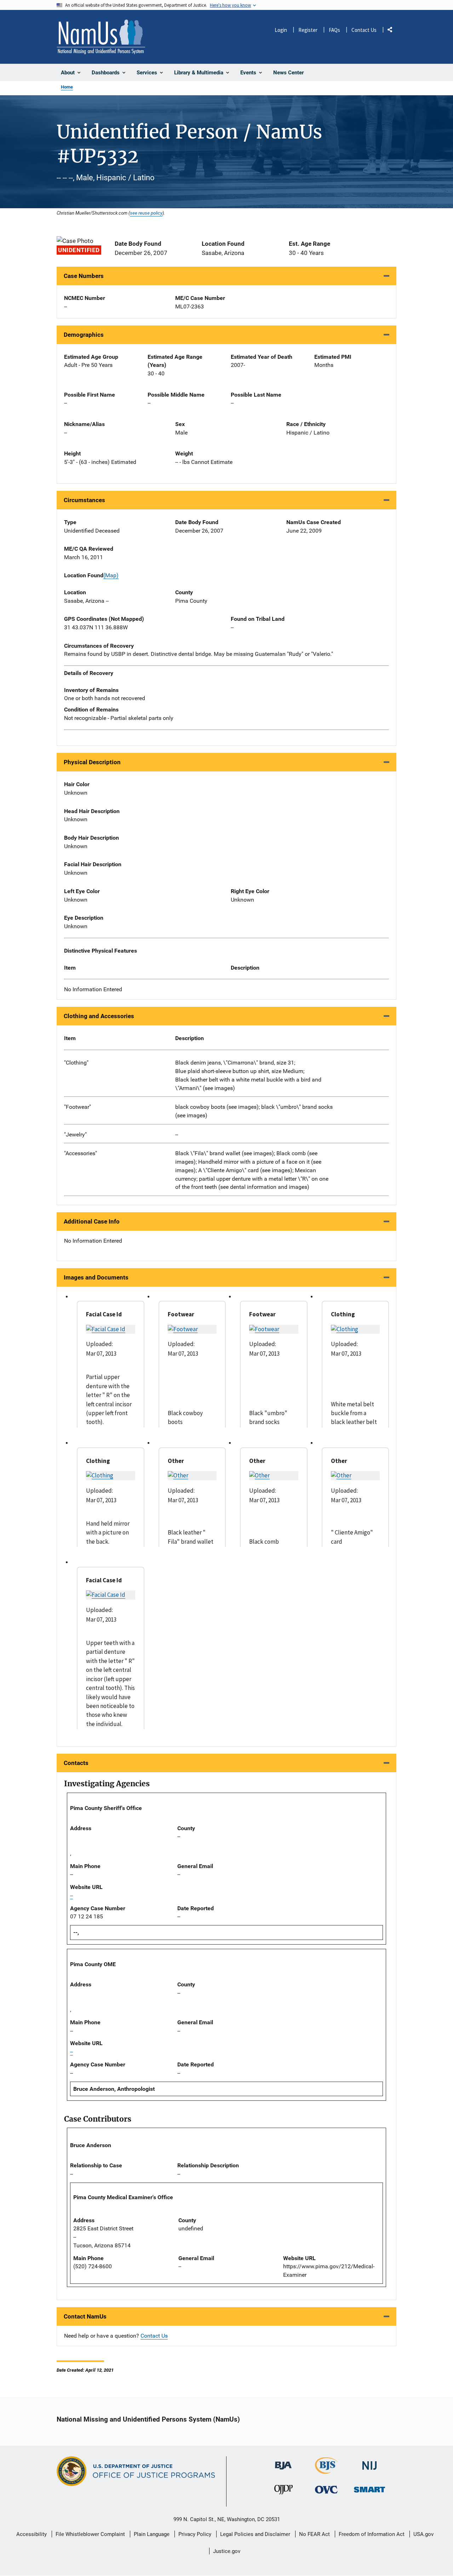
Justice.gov (227, 2551)
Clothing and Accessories (99, 1016)
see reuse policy (146, 213)
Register (308, 30)
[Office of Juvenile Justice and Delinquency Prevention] (283, 2491)
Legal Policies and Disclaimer (255, 2534)
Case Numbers (84, 276)
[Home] (101, 37)
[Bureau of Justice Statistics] (326, 2471)
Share (392, 31)
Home (67, 87)
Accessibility (31, 2534)
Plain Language (152, 2534)
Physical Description (92, 762)
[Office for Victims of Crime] (326, 2489)
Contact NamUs (85, 2316)
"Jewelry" (75, 1134)
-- (177, 1134)
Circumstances (84, 500)
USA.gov (423, 2534)
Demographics (84, 335)
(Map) (111, 575)
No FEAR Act (314, 2534)
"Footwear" (78, 1107)
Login (281, 30)
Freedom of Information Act (372, 2534)
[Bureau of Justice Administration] (283, 2462)
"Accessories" (81, 1153)
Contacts (76, 1763)
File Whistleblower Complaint (90, 2534)
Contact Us (364, 30)
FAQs (334, 30)
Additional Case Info (92, 1221)
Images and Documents (96, 1277)
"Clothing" (76, 1063)
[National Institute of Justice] (369, 2463)
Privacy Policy (195, 2534)
